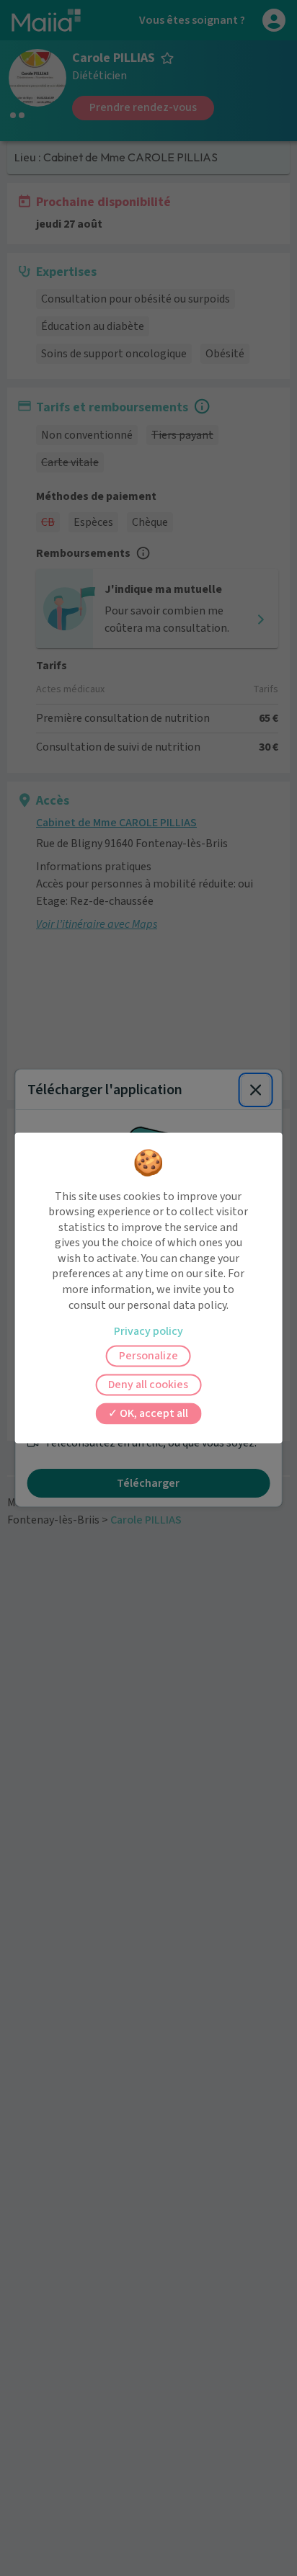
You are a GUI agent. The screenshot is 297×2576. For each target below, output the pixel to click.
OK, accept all (153, 1414)
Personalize (148, 1356)
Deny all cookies (148, 1385)
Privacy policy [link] (148, 1332)
